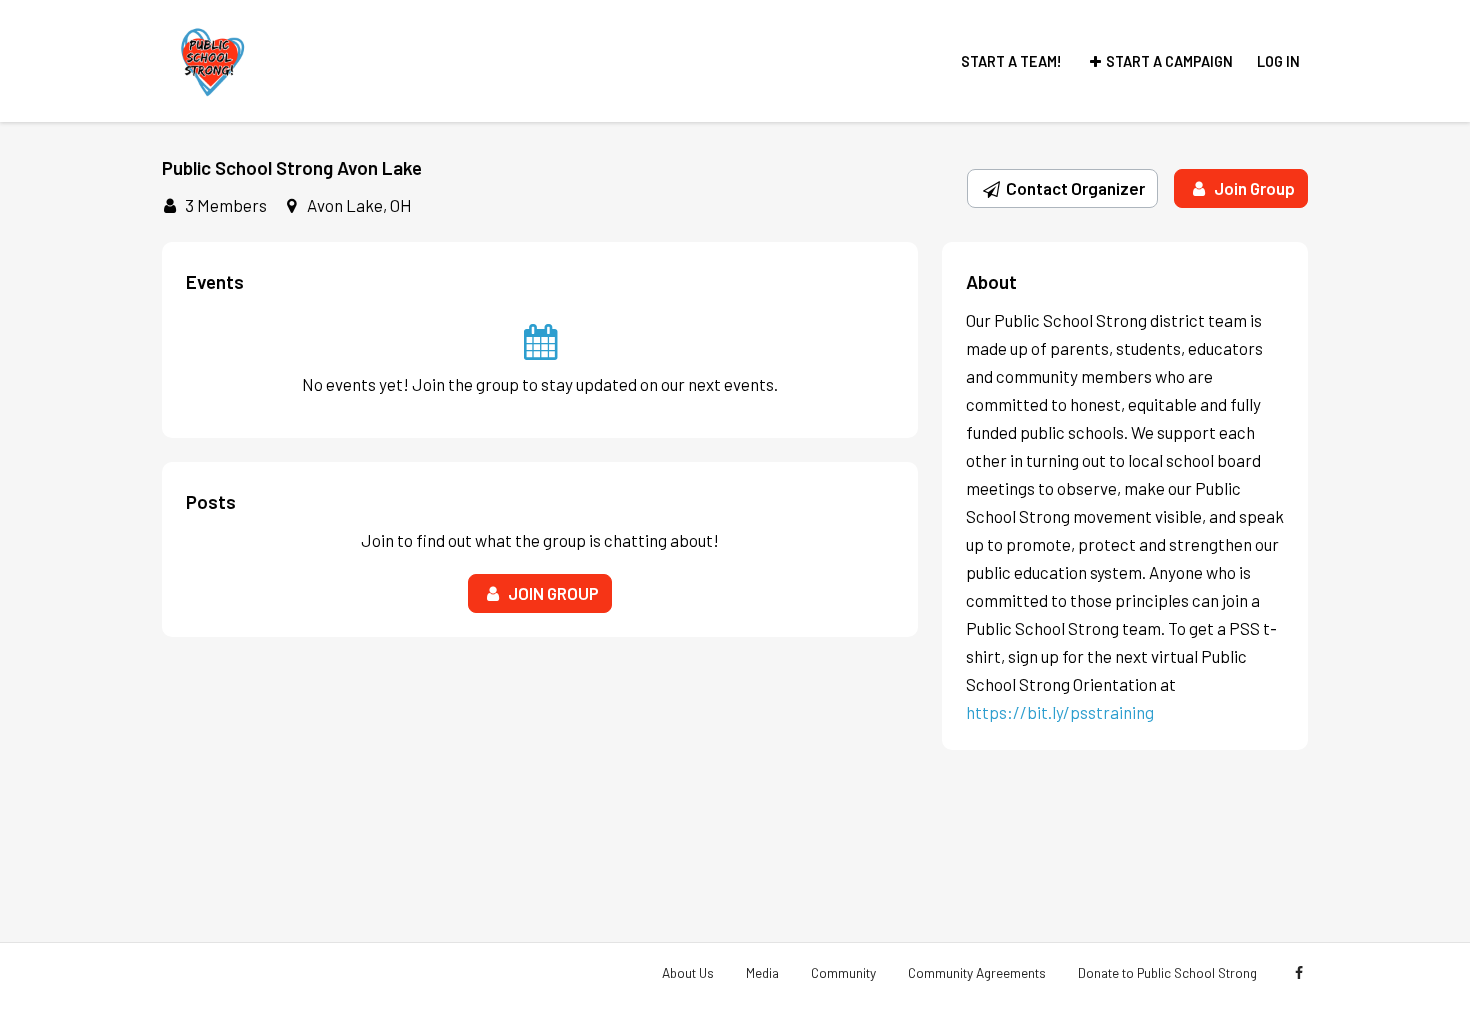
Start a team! (1011, 61)
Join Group (1253, 188)
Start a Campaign (1169, 61)
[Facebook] (1298, 973)
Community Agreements (977, 972)
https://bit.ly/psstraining (1060, 712)
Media (762, 972)
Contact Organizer (1074, 188)
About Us (688, 972)
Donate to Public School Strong (1167, 972)
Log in (1278, 61)
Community (843, 972)
